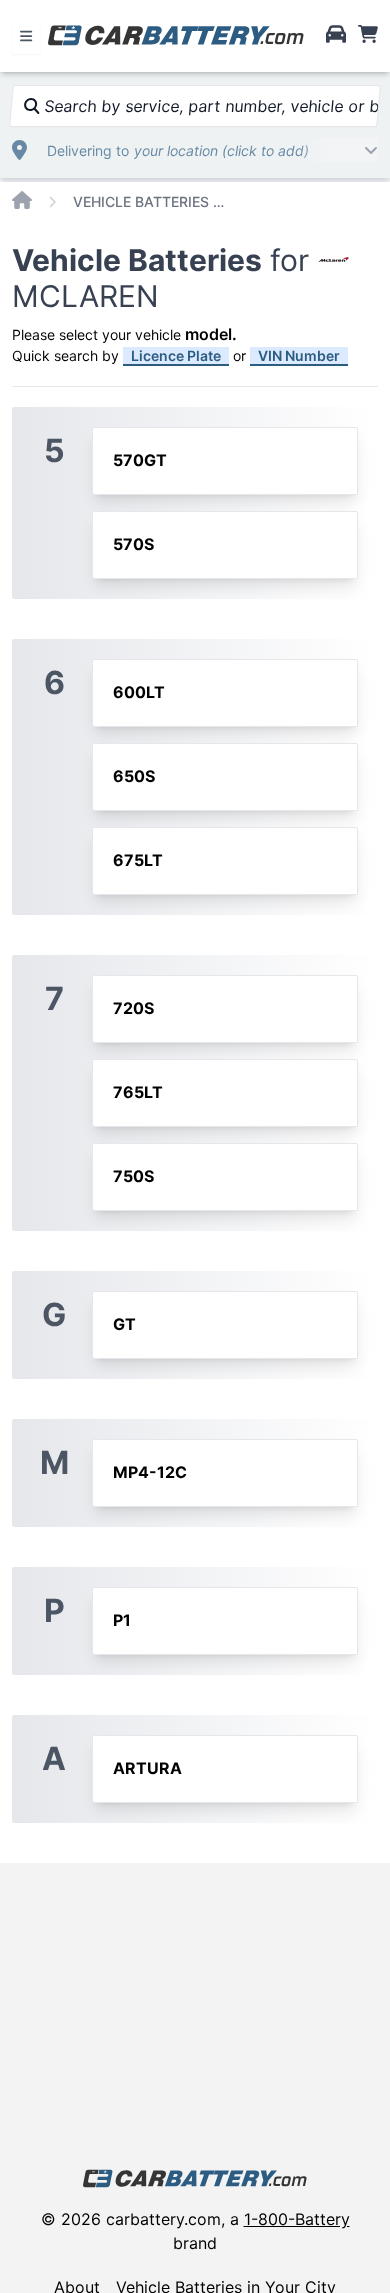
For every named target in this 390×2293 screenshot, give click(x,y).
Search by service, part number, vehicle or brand (209, 106)
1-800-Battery (297, 2219)
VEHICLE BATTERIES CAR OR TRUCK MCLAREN (153, 201)
